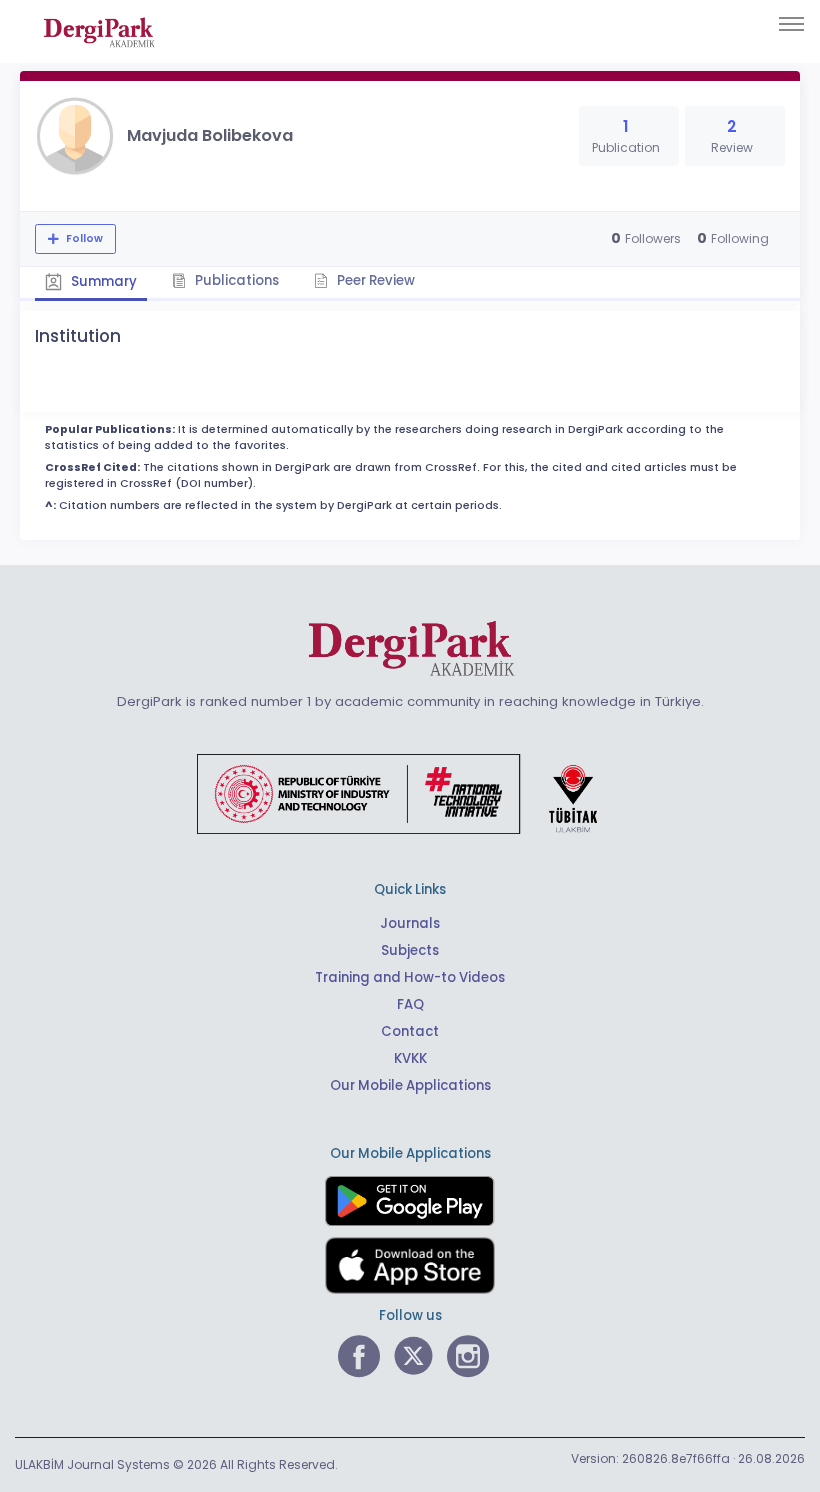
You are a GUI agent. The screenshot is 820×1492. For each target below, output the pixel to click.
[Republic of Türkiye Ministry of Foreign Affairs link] (410, 793)
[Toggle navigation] (791, 24)
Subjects (410, 950)
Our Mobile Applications (410, 1085)
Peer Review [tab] (374, 280)
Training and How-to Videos (410, 977)
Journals (410, 923)
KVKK (410, 1058)
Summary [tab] (102, 281)
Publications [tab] (235, 280)
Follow (83, 238)
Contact (410, 1031)
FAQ (410, 1004)
